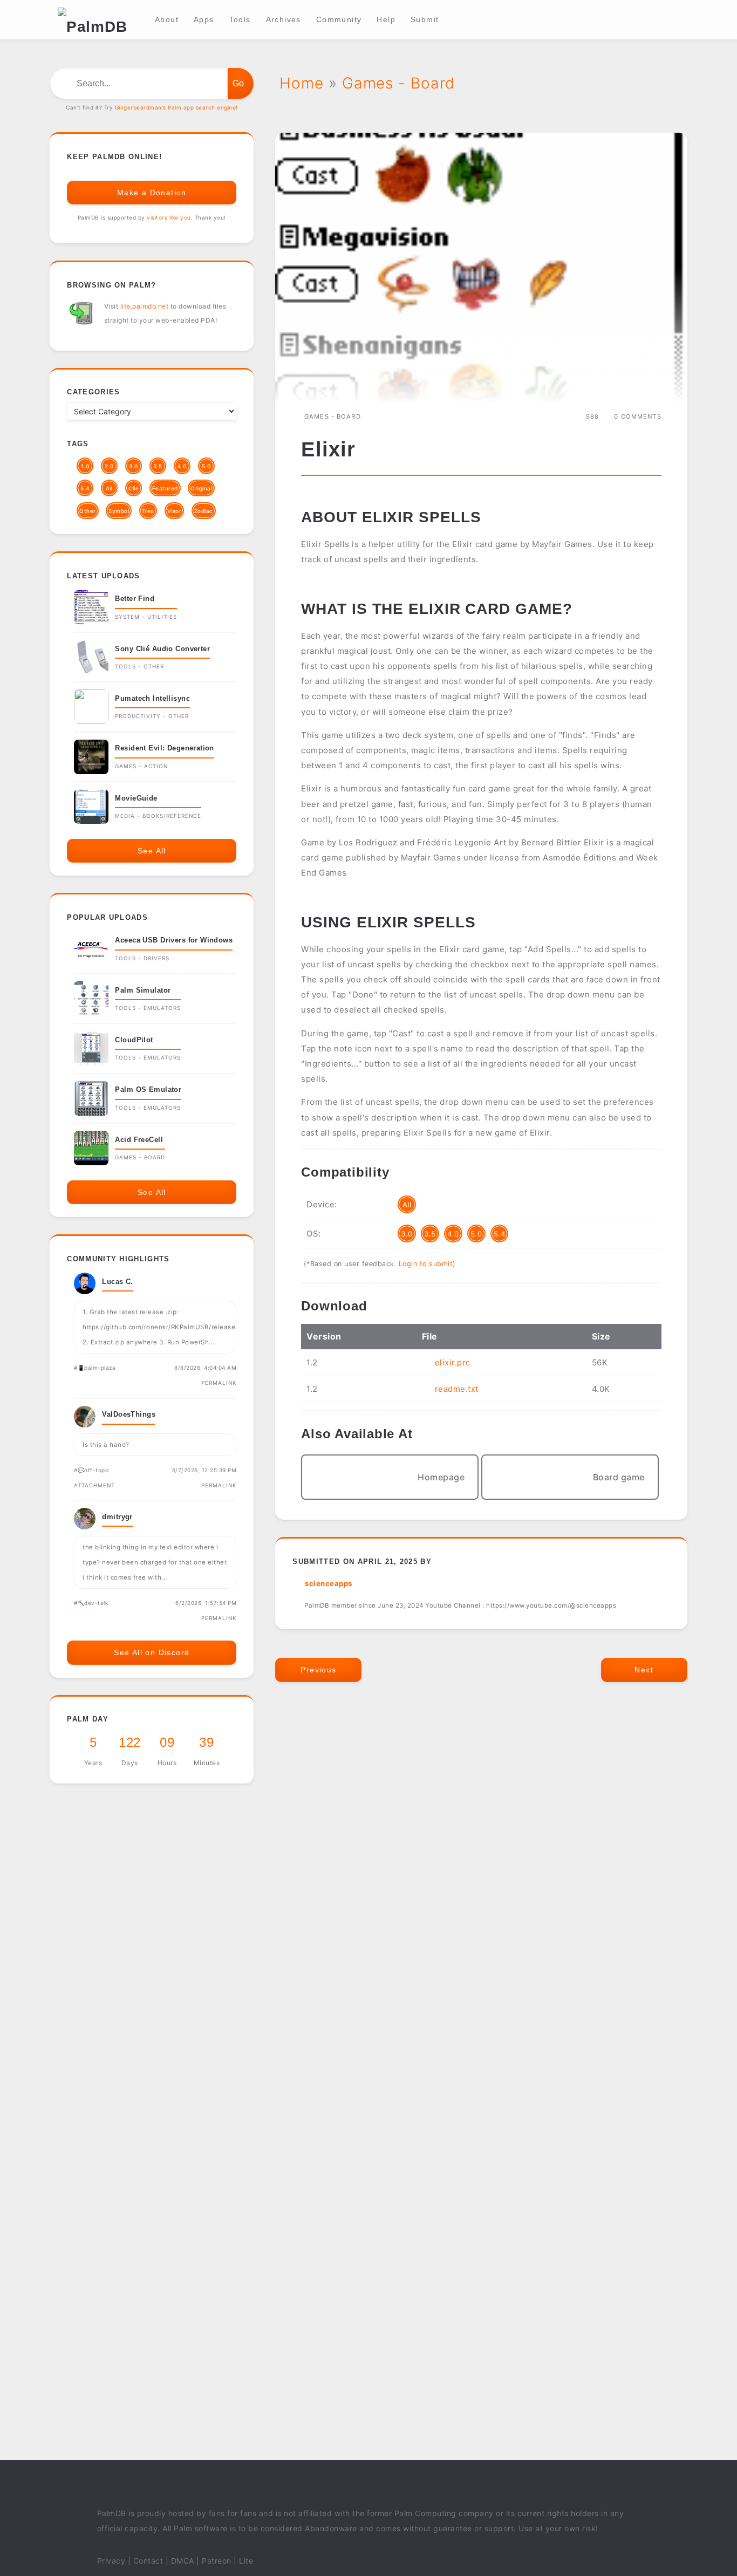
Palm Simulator (143, 990)
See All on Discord (152, 1652)
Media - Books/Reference (158, 816)
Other (88, 511)
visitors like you (169, 217)
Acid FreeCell (139, 1140)
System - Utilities (146, 617)
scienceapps (329, 1583)
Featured (165, 488)
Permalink (219, 1383)
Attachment (94, 1485)
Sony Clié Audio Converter (162, 649)
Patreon (217, 2561)
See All (152, 851)
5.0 (476, 1234)
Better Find (135, 599)
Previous (318, 1670)
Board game (619, 1477)
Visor (175, 511)
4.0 (453, 1234)
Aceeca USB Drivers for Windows (174, 940)
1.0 (85, 466)
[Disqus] (481, 1852)
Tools (240, 19)
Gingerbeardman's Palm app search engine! (176, 107)
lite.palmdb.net (145, 306)
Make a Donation (152, 193)
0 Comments (637, 416)
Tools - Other (139, 666)
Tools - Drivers (142, 958)
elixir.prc (453, 1362)
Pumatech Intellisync (152, 698)
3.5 (430, 1234)
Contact (148, 2561)
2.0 (109, 466)
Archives (284, 19)
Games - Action (141, 766)
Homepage (441, 1477)
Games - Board (333, 416)
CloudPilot (134, 1040)
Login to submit (426, 1264)
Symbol (119, 511)
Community (339, 19)
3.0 (407, 1234)
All (407, 1205)
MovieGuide (136, 798)
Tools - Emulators (148, 1008)
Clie (134, 488)
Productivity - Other (152, 716)
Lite (246, 2561)
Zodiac (204, 511)
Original (201, 488)
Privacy (111, 2561)
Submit (425, 19)
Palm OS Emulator (148, 1089)
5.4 (500, 1234)
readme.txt (457, 1389)
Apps (204, 19)
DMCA (183, 2561)
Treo (148, 511)
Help (386, 19)
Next (644, 1670)
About (167, 19)
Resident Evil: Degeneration (164, 748)
